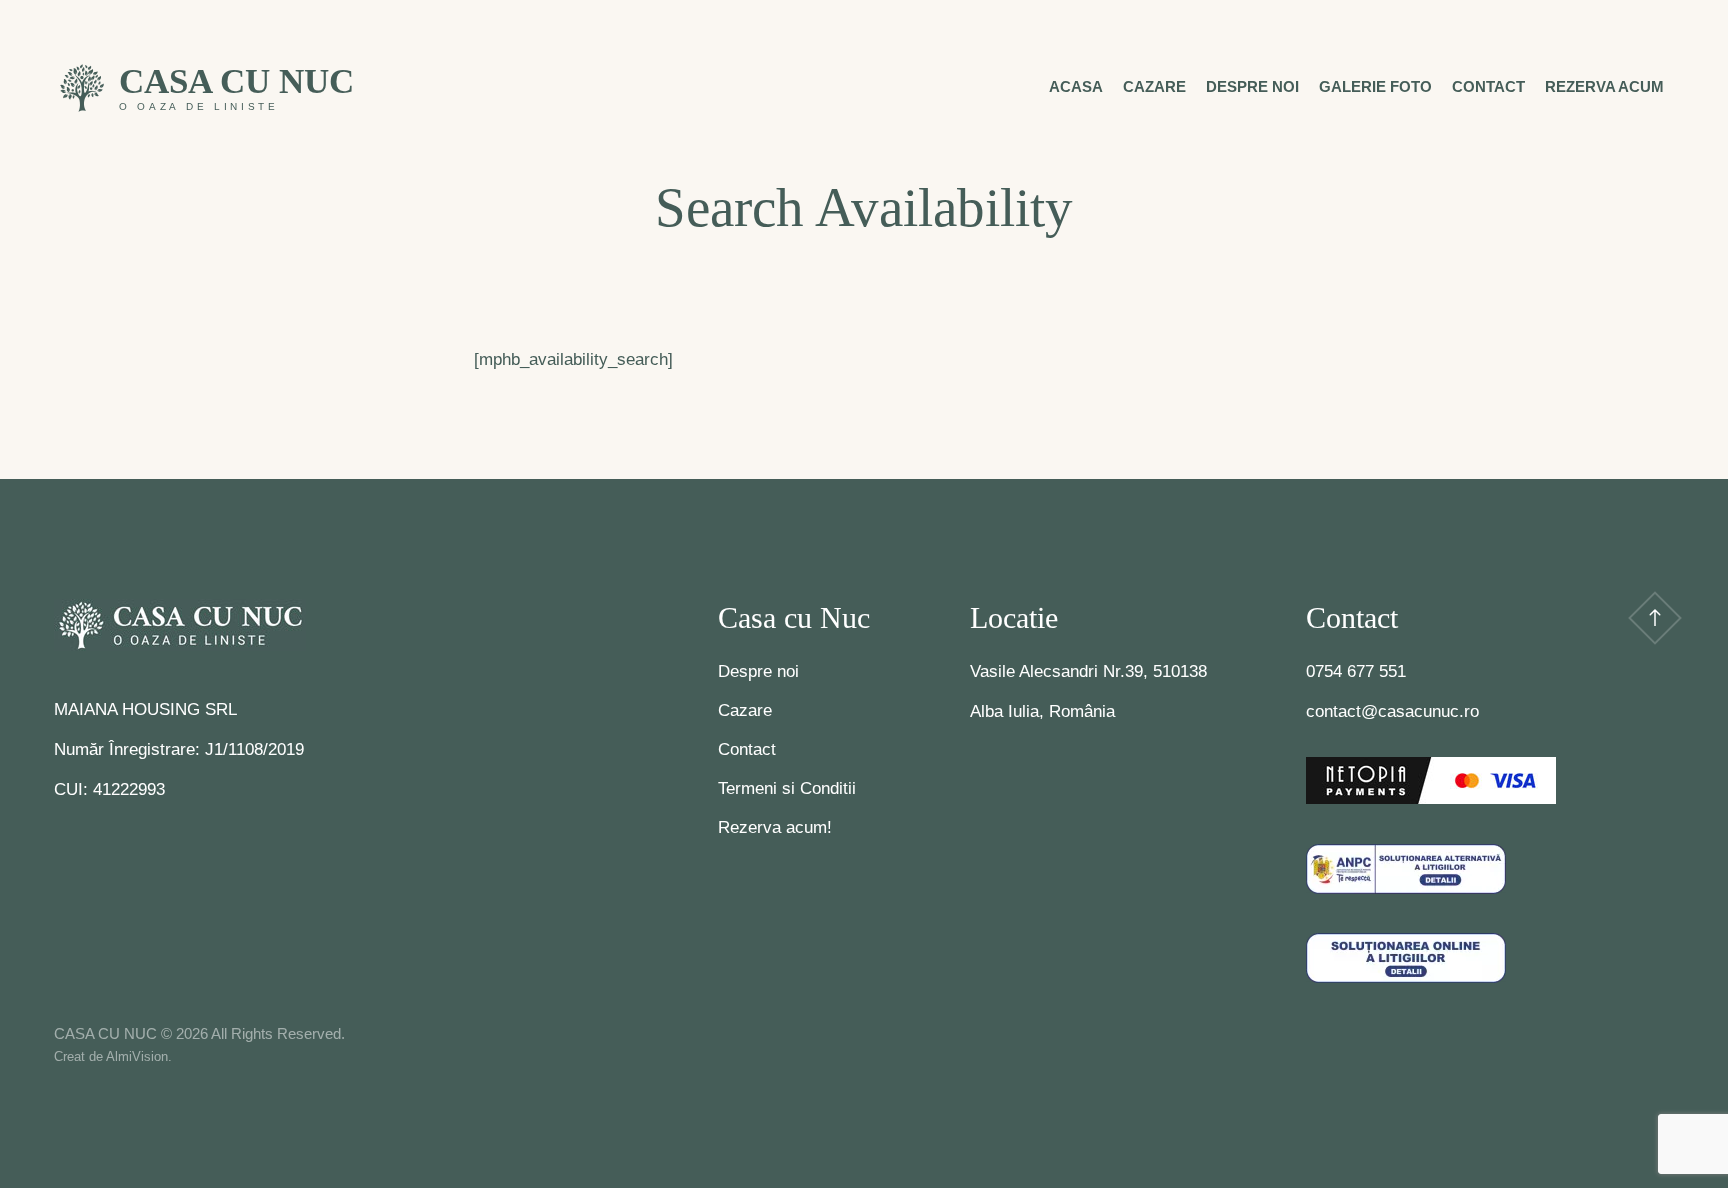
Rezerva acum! (775, 827)
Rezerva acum (1604, 86)
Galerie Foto (1375, 86)
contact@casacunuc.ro (1392, 711)
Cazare (1154, 86)
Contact (1488, 86)
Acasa (1076, 86)
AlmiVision (137, 1056)
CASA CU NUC (236, 81)
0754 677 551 (1356, 671)
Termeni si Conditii (787, 788)
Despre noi (1252, 86)
